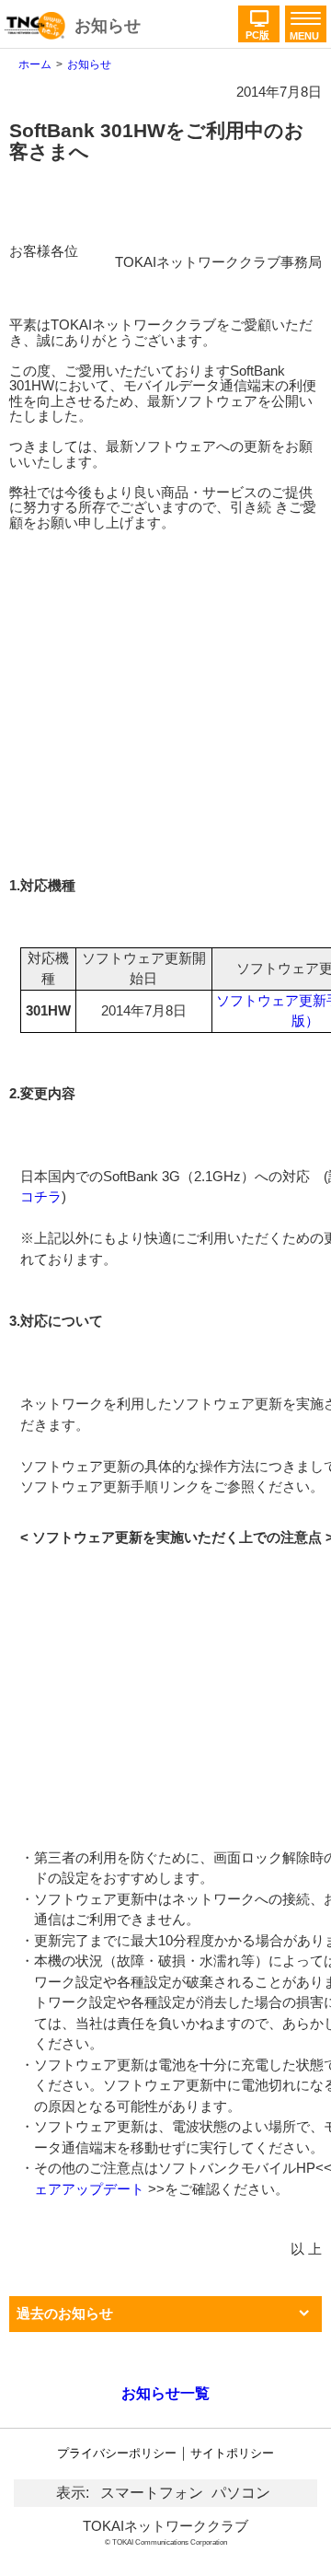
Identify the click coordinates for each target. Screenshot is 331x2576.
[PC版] (259, 10)
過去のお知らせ (65, 2313)
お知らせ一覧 (165, 2393)
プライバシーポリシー (117, 2453)
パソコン (241, 2493)
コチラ (41, 1196)
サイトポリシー (232, 2453)
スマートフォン (152, 2493)
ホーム (35, 64)
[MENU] (303, 19)
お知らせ (108, 26)
